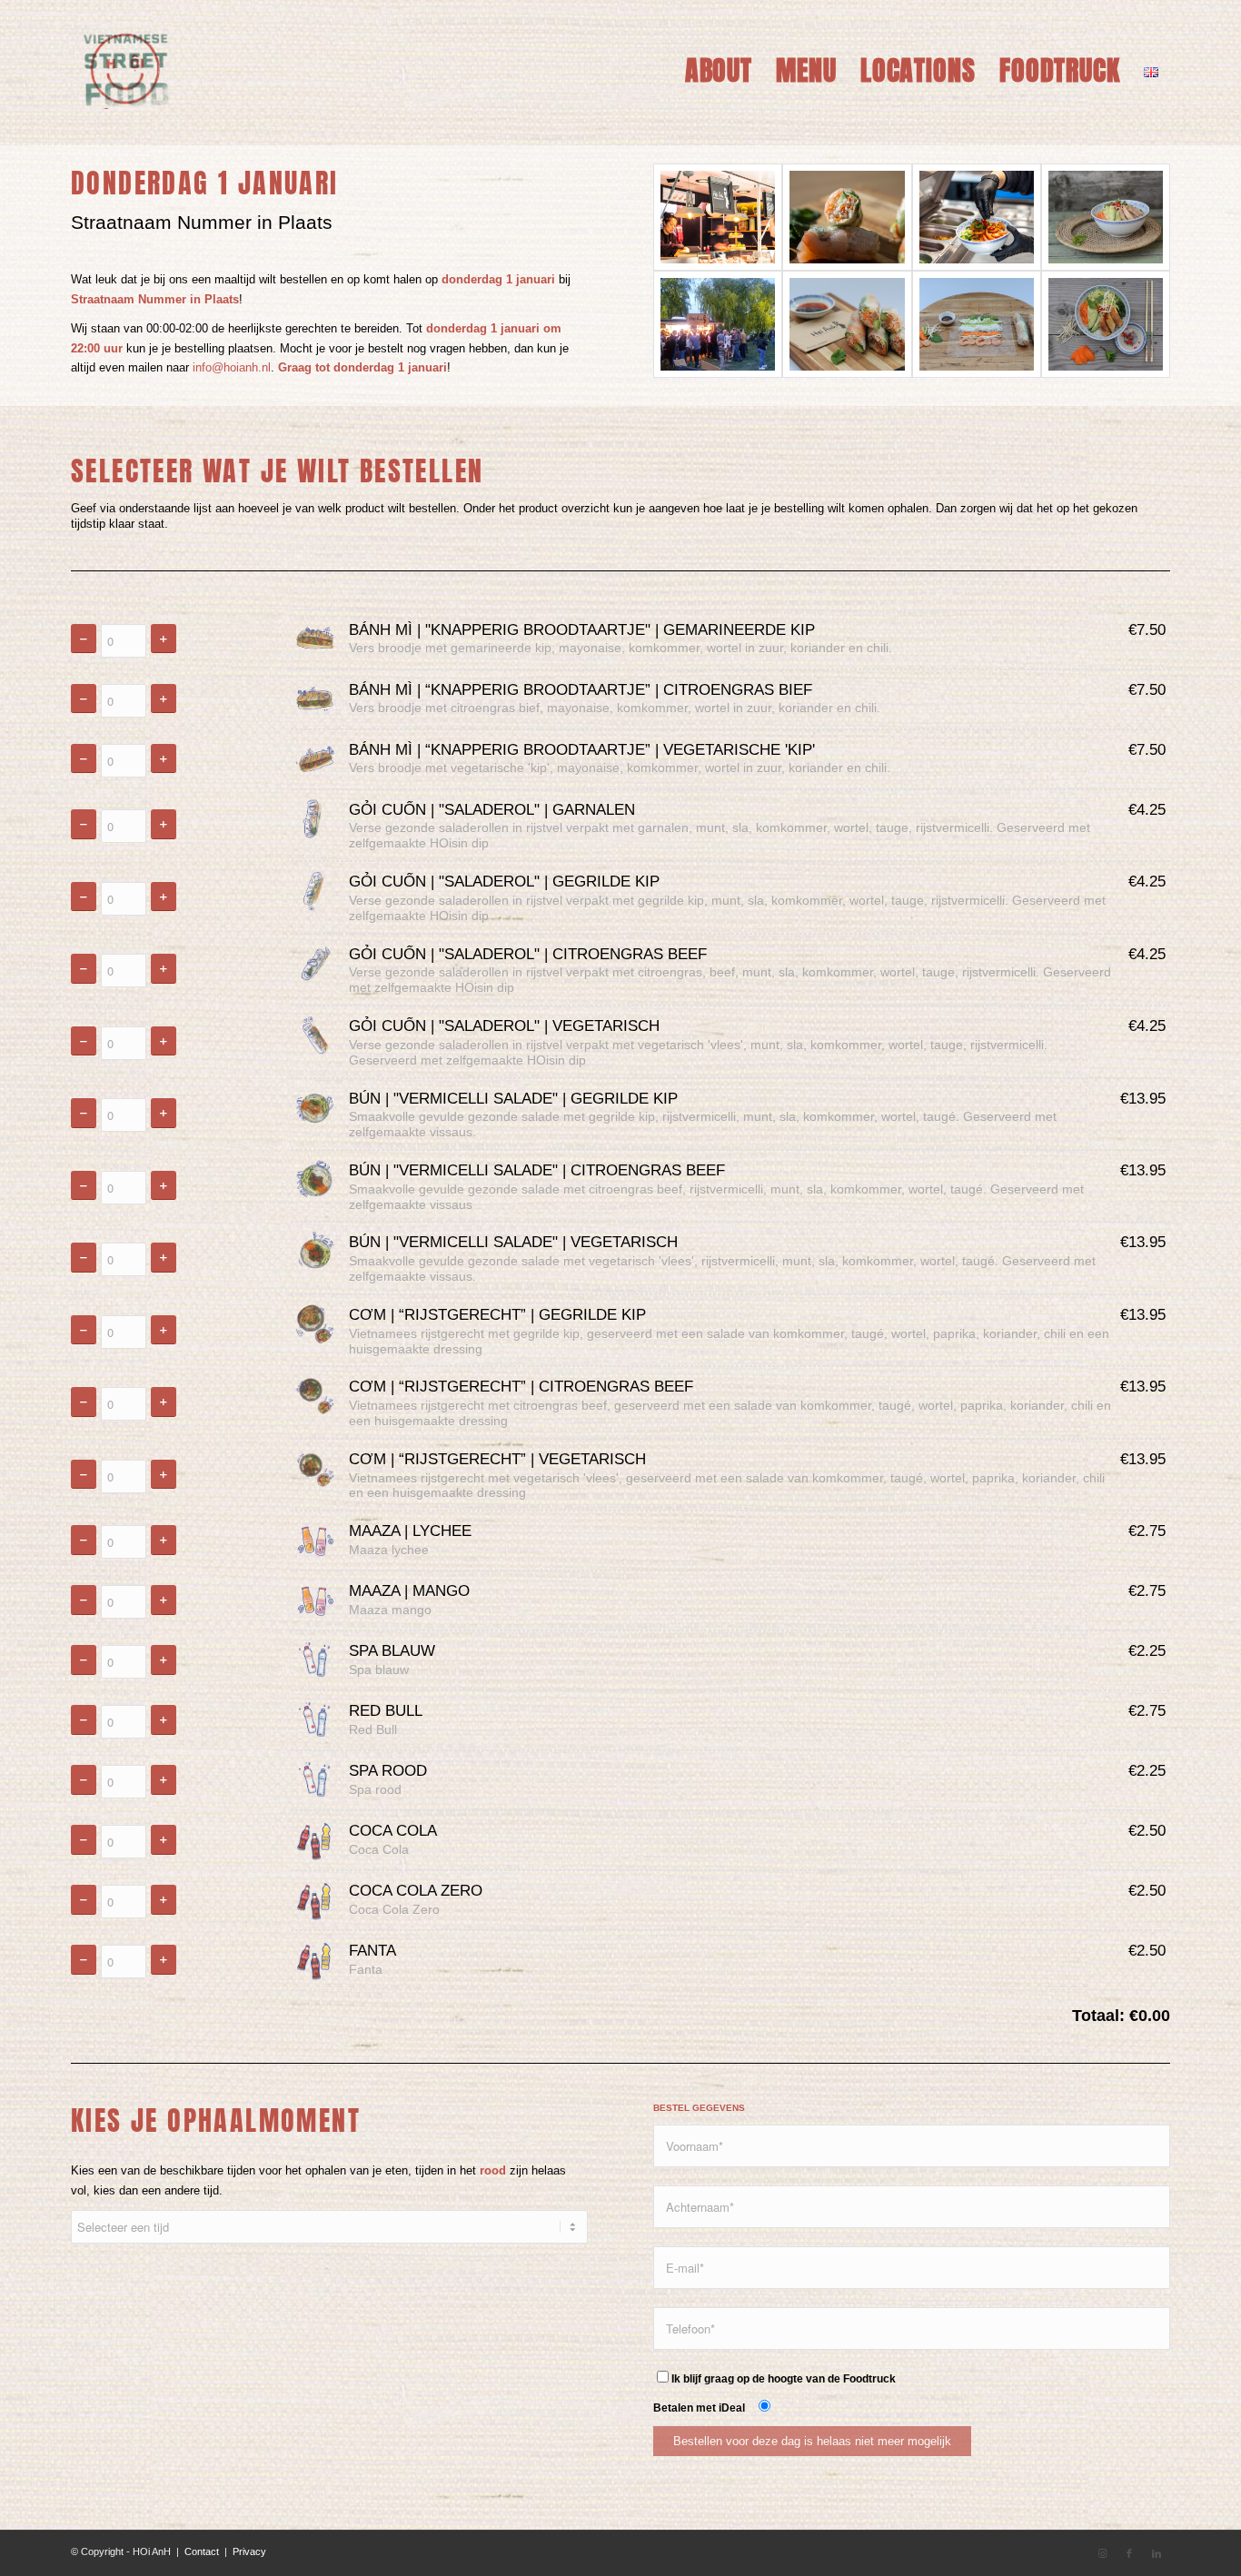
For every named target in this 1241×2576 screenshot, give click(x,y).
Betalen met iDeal (702, 2408)
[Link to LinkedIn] (1157, 2553)
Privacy (249, 2551)
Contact (202, 2551)
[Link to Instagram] (1102, 2553)
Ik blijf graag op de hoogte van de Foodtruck (784, 2379)
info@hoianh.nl (232, 367)
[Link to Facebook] (1129, 2553)
